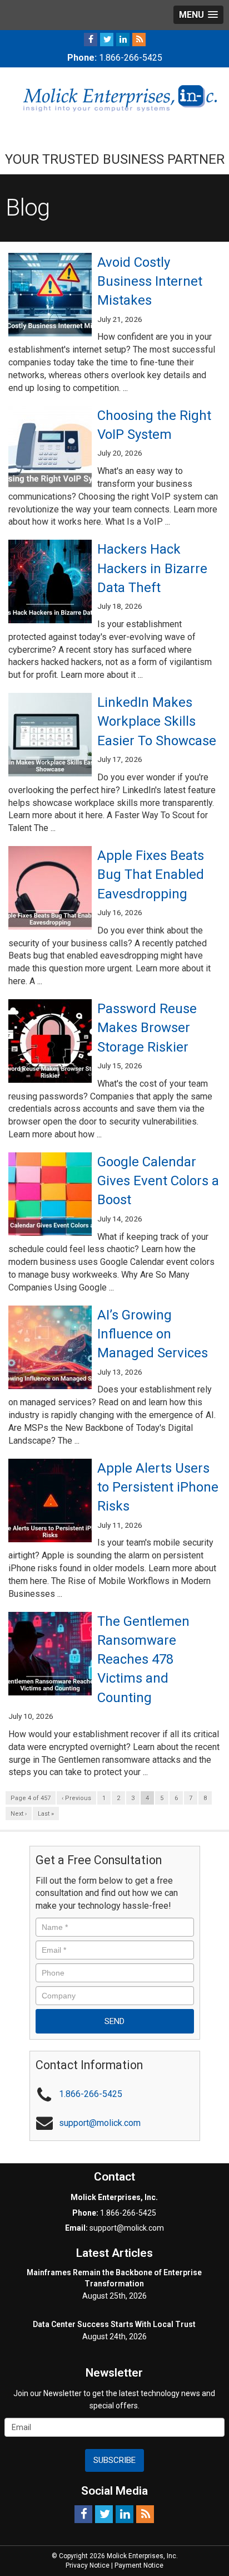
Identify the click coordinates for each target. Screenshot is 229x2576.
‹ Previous (76, 1798)
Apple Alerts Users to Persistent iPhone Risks (158, 1487)
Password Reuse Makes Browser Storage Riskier (147, 1028)
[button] (198, 15)
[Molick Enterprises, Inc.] (114, 97)
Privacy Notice (88, 2565)
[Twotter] (107, 39)
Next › (19, 1814)
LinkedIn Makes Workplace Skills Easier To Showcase (157, 722)
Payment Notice (139, 2565)
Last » (46, 1814)
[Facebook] (91, 39)
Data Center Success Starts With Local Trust (114, 2324)
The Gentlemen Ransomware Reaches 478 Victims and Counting (143, 1660)
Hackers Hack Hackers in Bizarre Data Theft (152, 568)
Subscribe (114, 2460)
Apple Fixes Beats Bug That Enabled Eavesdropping (151, 875)
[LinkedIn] (123, 39)
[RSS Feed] (139, 39)
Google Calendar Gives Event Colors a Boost (158, 1181)
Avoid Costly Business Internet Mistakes (150, 282)
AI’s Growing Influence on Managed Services (153, 1334)
